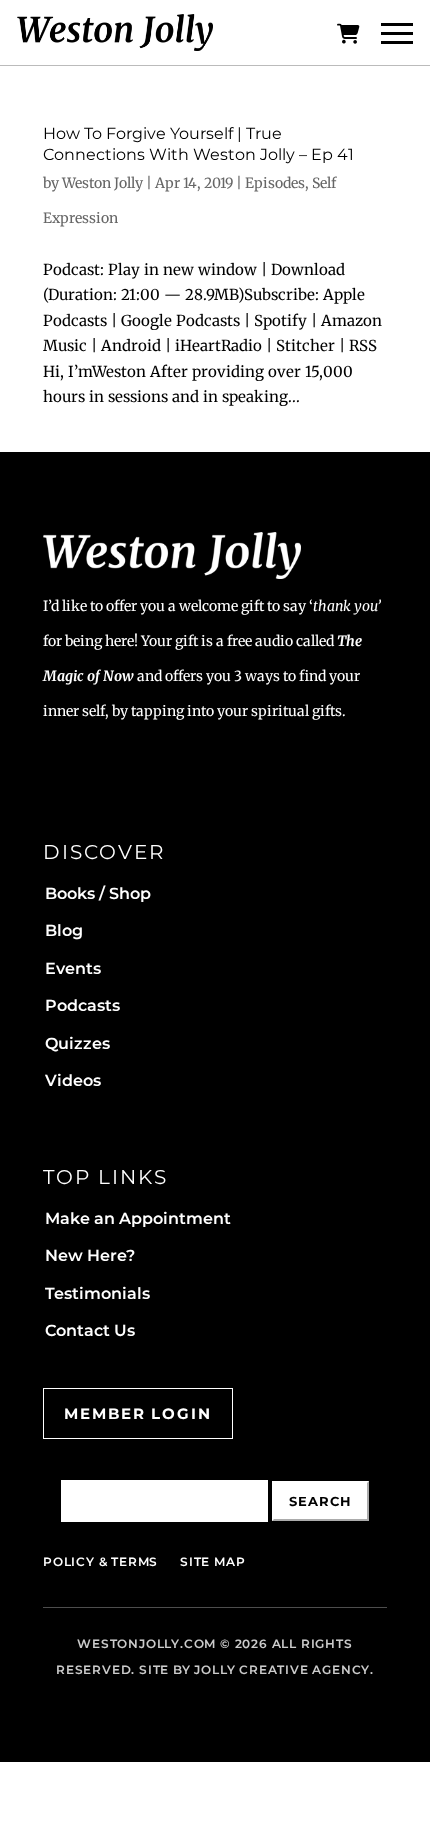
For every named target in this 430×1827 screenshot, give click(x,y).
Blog (64, 930)
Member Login (138, 1413)
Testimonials (97, 1293)
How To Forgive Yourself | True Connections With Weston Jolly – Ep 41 (198, 144)
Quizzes (77, 1043)
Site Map (212, 1561)
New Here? (90, 1255)
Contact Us (90, 1330)
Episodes (275, 183)
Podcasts (82, 1005)
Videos (73, 1080)
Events (73, 968)
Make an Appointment (138, 1218)
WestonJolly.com (146, 1643)
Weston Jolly (102, 183)
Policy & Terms (100, 1561)
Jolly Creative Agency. (284, 1669)
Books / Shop (98, 893)
